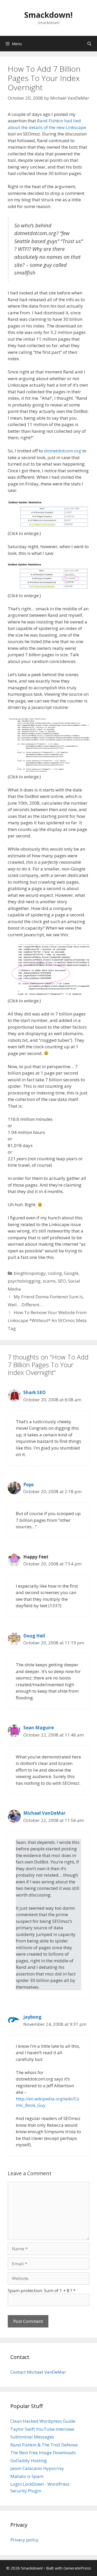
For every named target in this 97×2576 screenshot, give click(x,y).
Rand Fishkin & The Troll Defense (44, 2445)
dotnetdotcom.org (63, 451)
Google (71, 1273)
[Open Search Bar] (89, 44)
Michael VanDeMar (44, 1813)
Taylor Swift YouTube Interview (42, 2429)
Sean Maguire (39, 1728)
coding (55, 1273)
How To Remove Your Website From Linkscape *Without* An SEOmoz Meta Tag (47, 1320)
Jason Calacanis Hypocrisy (37, 2468)
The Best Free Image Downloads (43, 2453)
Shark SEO (35, 1392)
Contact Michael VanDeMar (38, 2372)
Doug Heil (34, 1636)
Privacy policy (24, 2540)
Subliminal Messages (32, 2437)
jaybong (32, 2017)
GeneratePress (77, 2568)
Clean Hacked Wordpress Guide (43, 2421)
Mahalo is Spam (27, 2476)
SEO (62, 1281)
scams (49, 1281)
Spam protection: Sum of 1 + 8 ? (40, 2290)
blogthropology (30, 1273)
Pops (28, 1485)
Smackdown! (48, 15)
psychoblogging (24, 1281)
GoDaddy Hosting (29, 2461)
